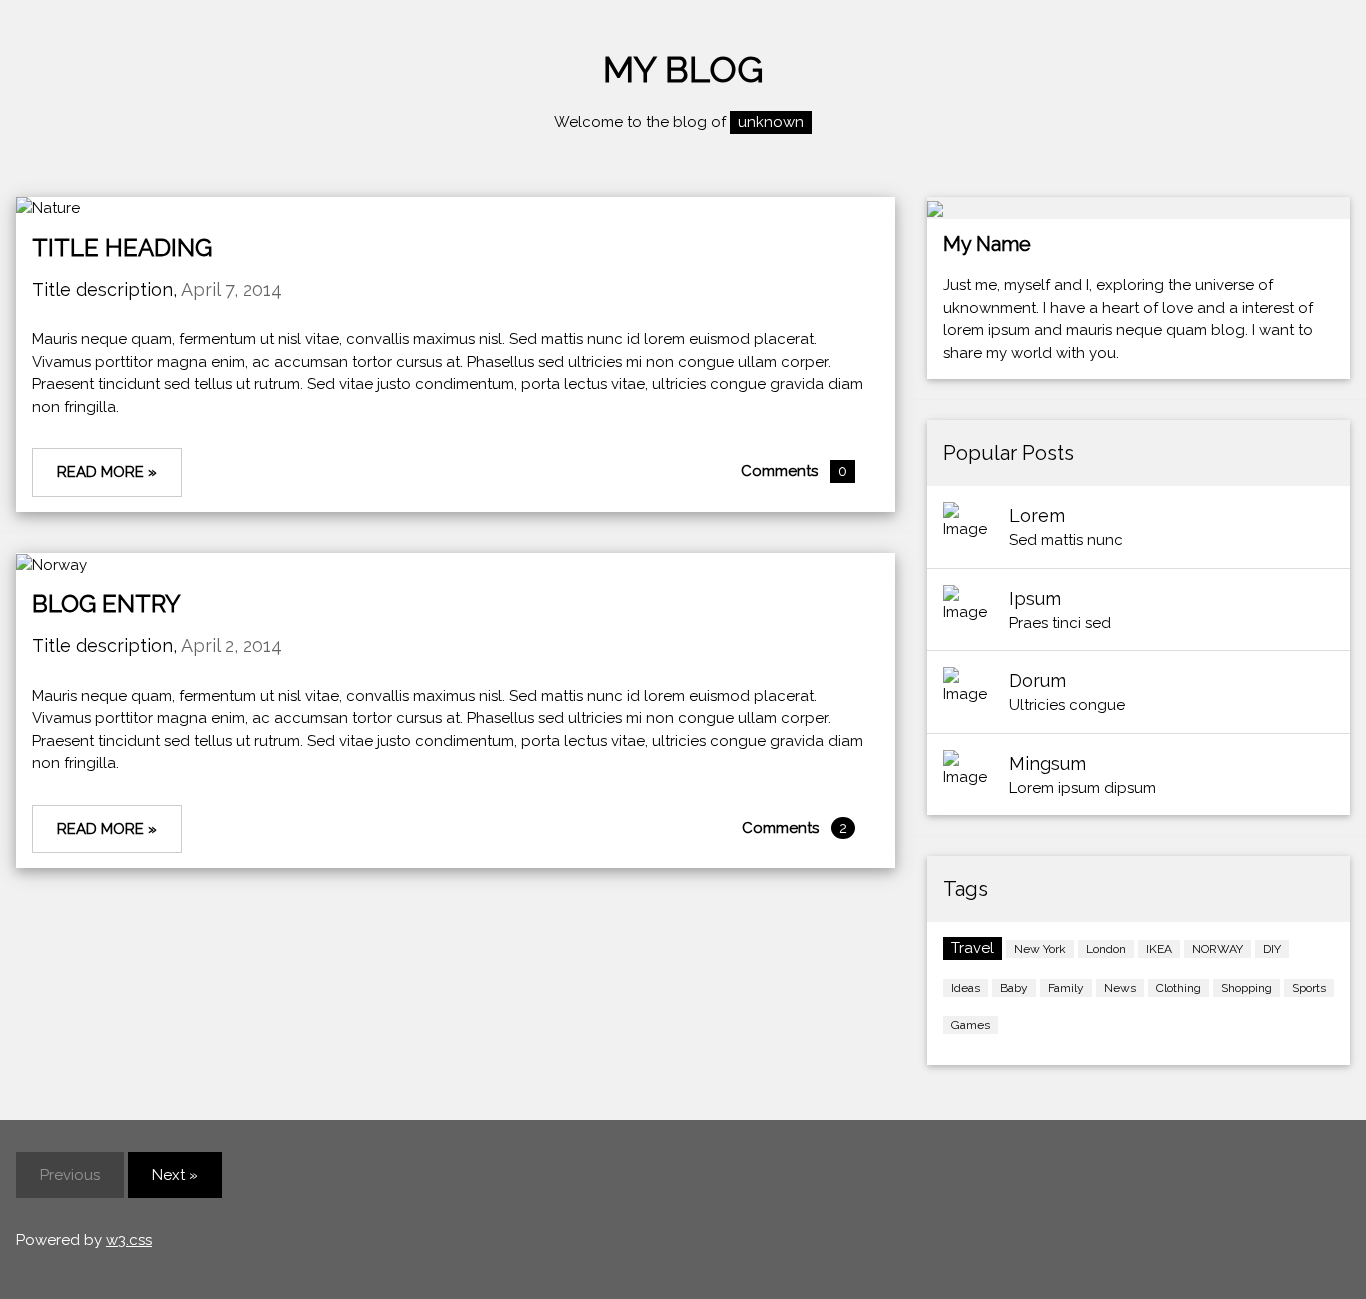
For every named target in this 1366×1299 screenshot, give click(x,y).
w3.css (129, 1240)
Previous (70, 1175)
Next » (175, 1175)
